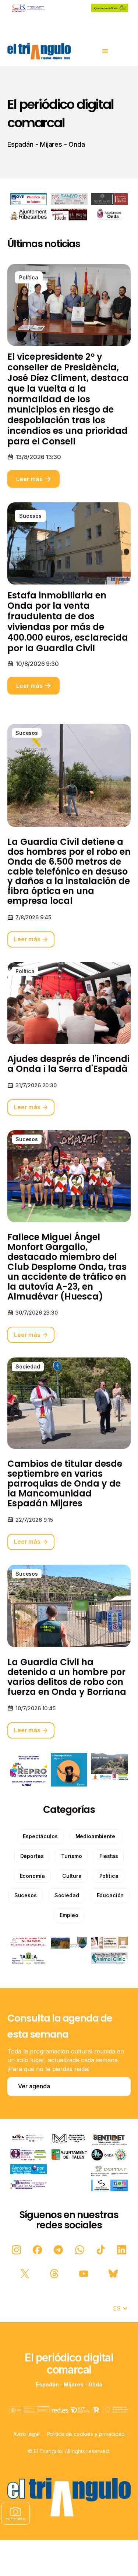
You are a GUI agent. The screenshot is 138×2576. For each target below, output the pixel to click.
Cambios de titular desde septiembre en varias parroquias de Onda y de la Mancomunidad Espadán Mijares (65, 1484)
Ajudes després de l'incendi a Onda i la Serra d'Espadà (68, 1064)
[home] (39, 51)
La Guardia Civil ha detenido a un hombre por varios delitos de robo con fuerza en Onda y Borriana (67, 1677)
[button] (105, 51)
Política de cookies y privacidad (86, 2434)
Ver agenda (34, 2086)
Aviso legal (26, 2434)
